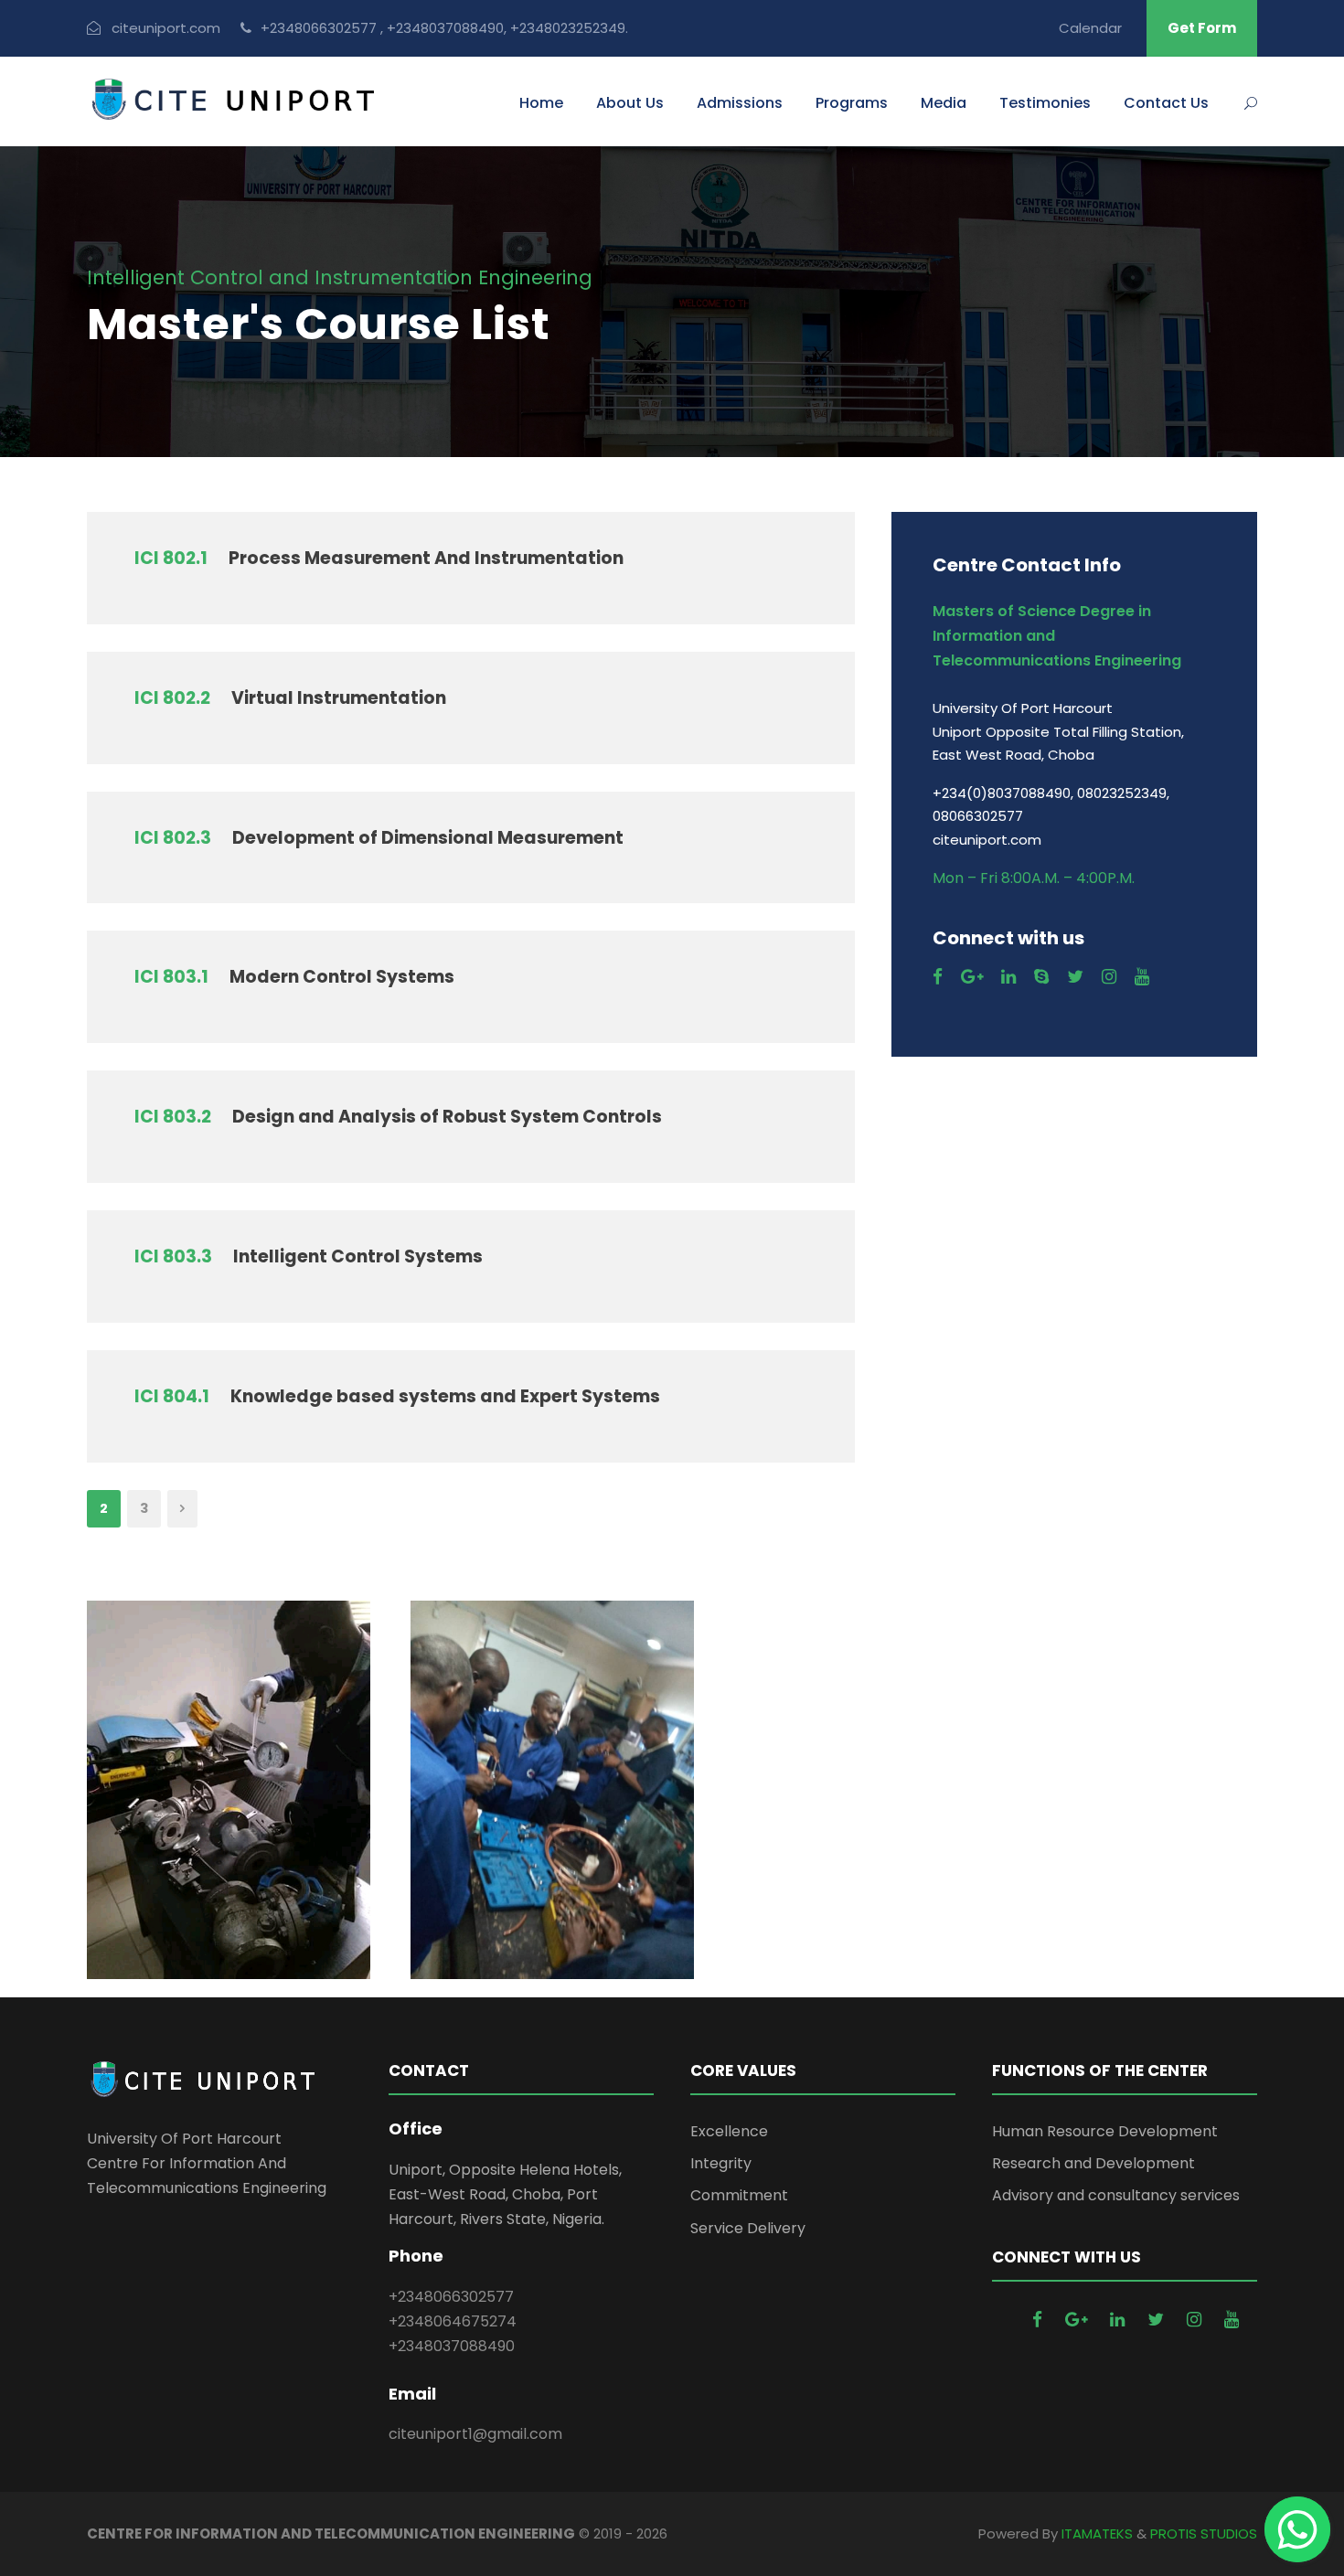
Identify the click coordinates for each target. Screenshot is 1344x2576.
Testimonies (1045, 103)
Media (944, 103)
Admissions (740, 103)
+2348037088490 (452, 2346)
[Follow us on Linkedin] (1008, 977)
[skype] (1041, 977)
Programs (852, 103)
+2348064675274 (453, 2321)
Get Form (1202, 28)
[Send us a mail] (972, 977)
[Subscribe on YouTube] (1142, 977)
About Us (630, 103)
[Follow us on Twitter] (1075, 977)
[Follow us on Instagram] (1109, 977)
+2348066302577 (451, 2297)
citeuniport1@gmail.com (475, 2434)
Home (541, 103)
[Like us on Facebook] (938, 977)
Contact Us (1166, 103)
